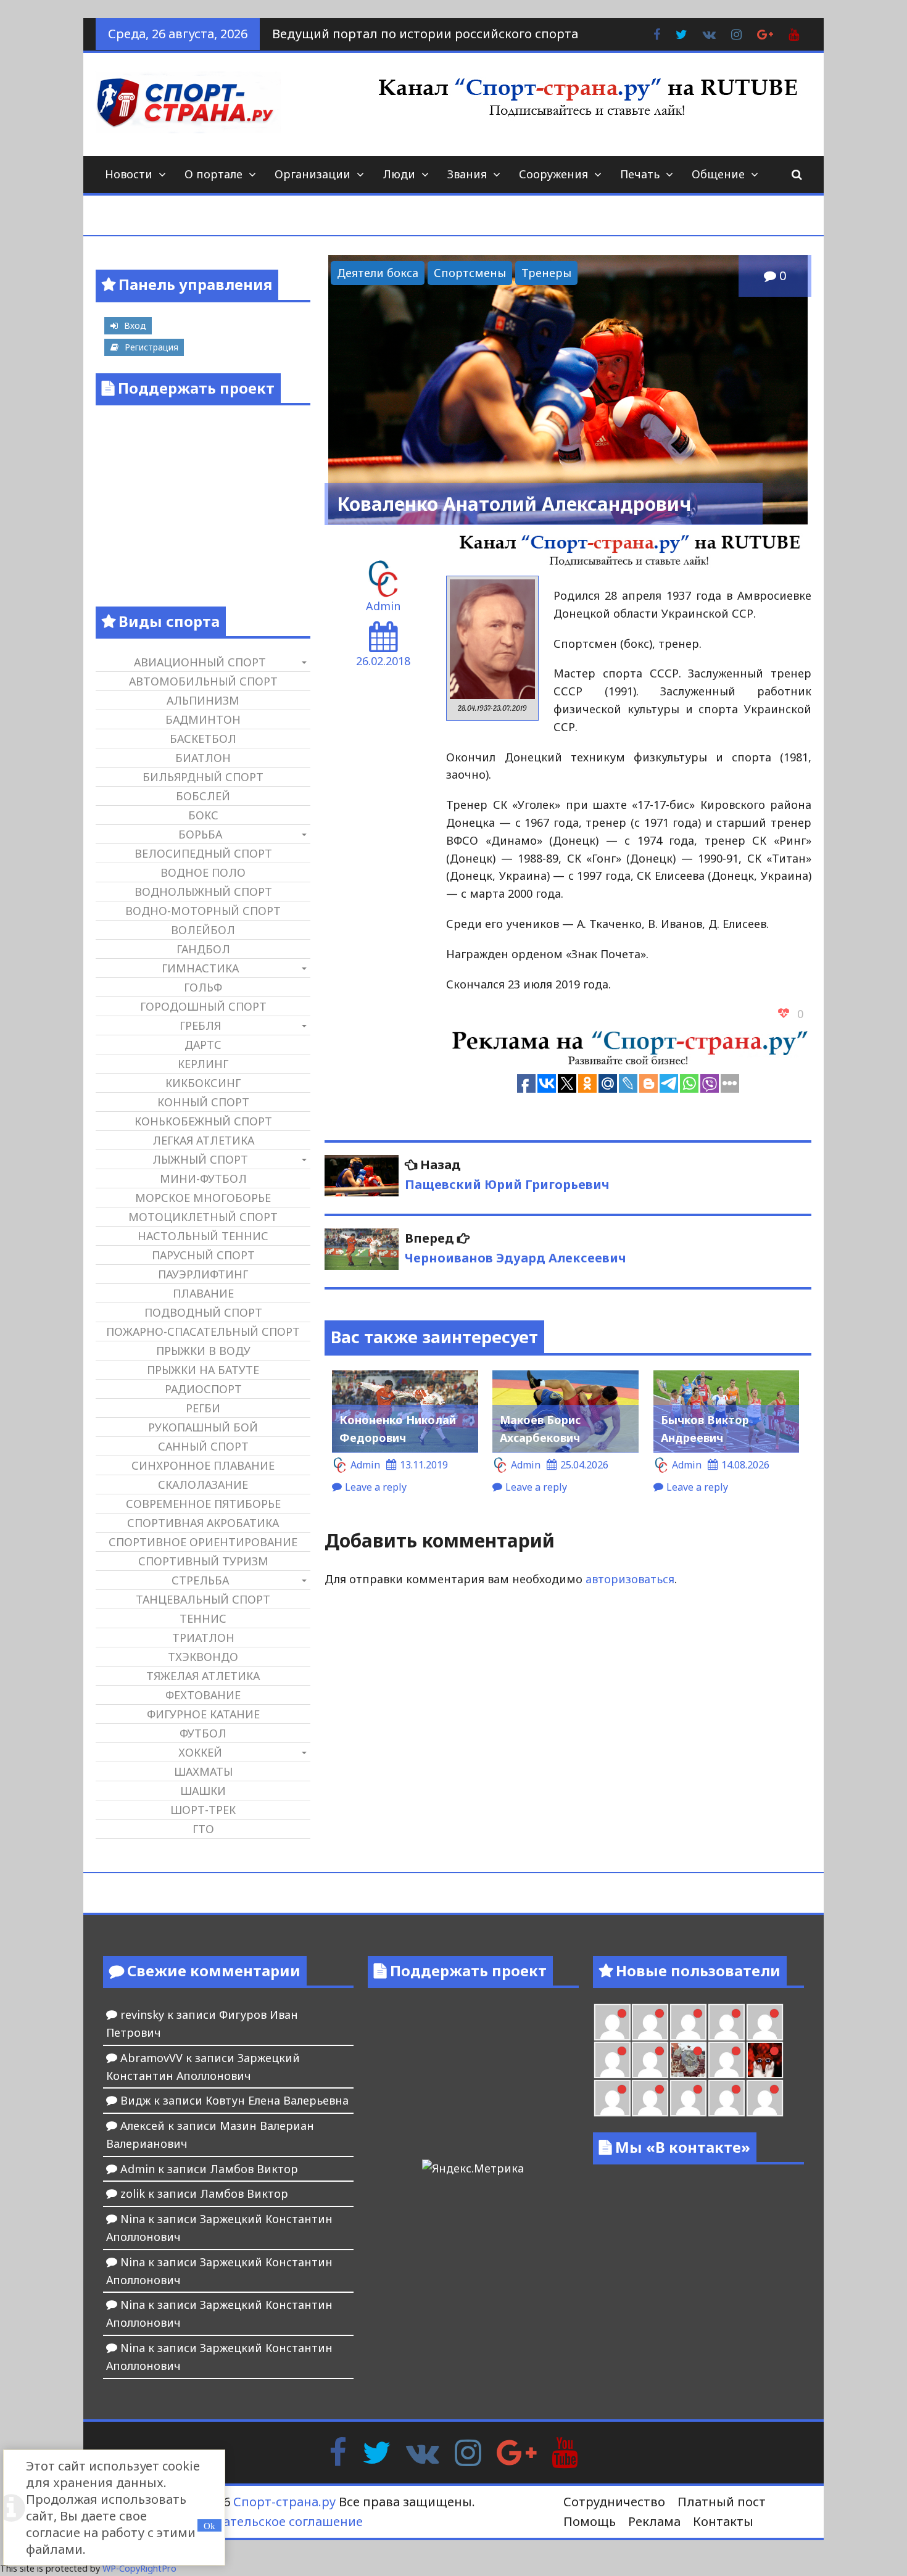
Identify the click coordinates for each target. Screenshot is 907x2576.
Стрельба (200, 1580)
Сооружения (553, 174)
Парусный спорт (203, 1255)
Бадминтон (203, 719)
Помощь (590, 2521)
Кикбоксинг (203, 1083)
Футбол (203, 1733)
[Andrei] (650, 2098)
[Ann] (727, 2022)
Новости (129, 174)
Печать (640, 174)
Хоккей (200, 1752)
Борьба (200, 834)
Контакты (723, 2521)
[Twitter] (376, 2451)
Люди (399, 174)
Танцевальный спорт (203, 1599)
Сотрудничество (614, 2502)
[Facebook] (338, 2451)
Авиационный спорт (200, 662)
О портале (213, 174)
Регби (203, 1408)
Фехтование (203, 1695)
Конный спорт (203, 1102)
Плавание (203, 1293)
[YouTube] (565, 2451)
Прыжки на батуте (203, 1370)
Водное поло (203, 872)
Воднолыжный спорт (203, 892)
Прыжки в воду (203, 1351)
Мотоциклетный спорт (203, 1217)
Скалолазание (203, 1485)
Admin (383, 606)
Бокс (203, 815)
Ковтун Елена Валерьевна (277, 2100)
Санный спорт (203, 1446)
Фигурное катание (203, 1714)
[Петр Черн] (688, 2022)
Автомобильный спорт (203, 681)
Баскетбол (203, 739)
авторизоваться (630, 1579)
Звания (467, 174)
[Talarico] (612, 2022)
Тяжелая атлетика (203, 1676)
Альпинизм (203, 700)
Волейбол (203, 930)
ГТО (203, 1829)
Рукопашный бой (203, 1427)
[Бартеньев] (612, 2098)
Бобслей (203, 796)
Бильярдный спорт (203, 777)
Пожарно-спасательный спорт (203, 1331)
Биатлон (203, 758)
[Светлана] (612, 2060)
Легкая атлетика (203, 1140)
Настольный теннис (203, 1236)
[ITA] (727, 2060)
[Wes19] (688, 2060)
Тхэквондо (203, 1657)
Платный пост (722, 2502)
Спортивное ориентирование (203, 1542)
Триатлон (203, 1638)
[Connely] (765, 2022)
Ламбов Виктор (254, 2169)
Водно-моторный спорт (203, 911)
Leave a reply (376, 1487)
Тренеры (546, 273)
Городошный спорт (203, 1006)
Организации (313, 174)
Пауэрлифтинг (203, 1274)
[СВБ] (688, 2098)
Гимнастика (200, 968)
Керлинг (203, 1064)
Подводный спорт (203, 1312)
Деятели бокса (378, 273)
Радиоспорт (203, 1389)
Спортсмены (470, 273)
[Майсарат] (765, 2060)
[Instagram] (468, 2451)
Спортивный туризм (203, 1561)
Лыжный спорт (200, 1159)
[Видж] (765, 2098)
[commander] (650, 2060)
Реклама (654, 2521)
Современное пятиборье (203, 1504)
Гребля (200, 1025)
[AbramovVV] (727, 2098)
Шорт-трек (203, 1810)
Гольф (203, 987)
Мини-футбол (203, 1178)
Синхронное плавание (203, 1465)
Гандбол (203, 949)
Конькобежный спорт (203, 1121)
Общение (718, 174)
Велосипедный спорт (203, 853)
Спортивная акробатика (203, 1523)
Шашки (203, 1791)
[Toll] (650, 2022)
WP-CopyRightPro (139, 2568)
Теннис (203, 1618)
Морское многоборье (203, 1198)
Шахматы (203, 1771)
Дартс (203, 1045)
